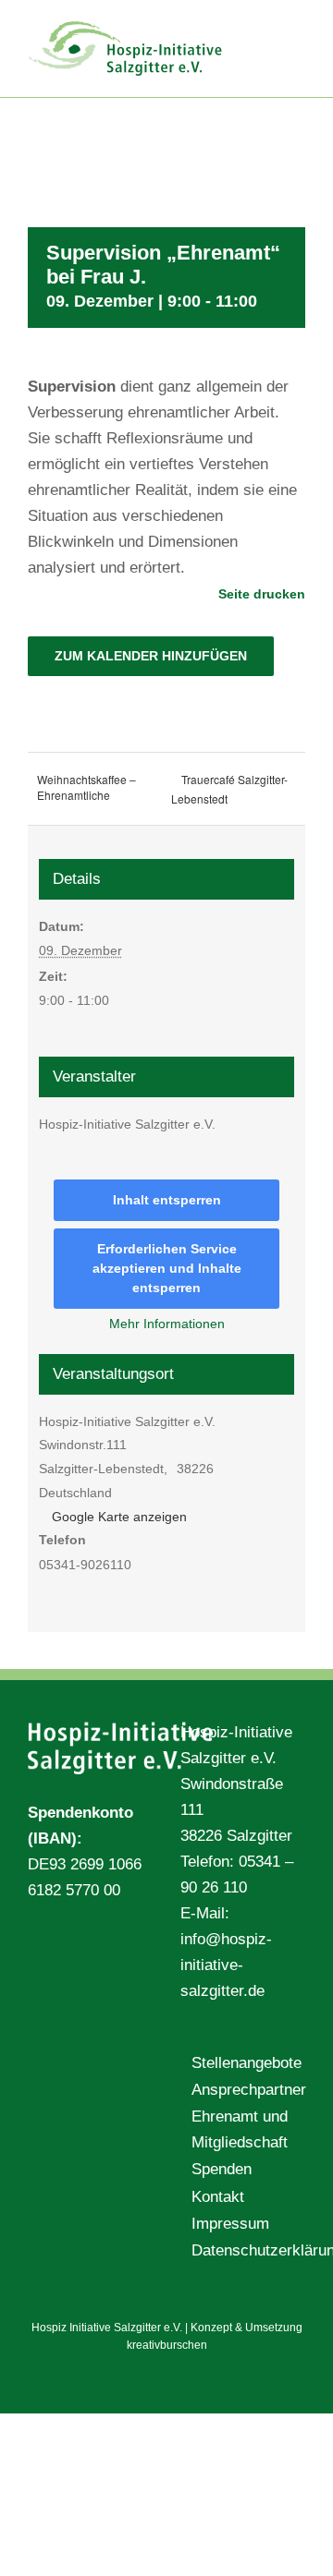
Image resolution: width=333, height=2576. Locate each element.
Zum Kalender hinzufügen (151, 656)
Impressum (230, 2224)
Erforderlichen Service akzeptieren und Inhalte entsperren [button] (167, 1268)
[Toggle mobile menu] (298, 28)
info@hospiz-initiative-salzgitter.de (226, 1965)
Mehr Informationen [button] (167, 1324)
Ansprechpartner (244, 2090)
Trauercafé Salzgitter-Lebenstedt (229, 789)
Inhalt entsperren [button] (167, 1200)
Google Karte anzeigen (119, 1517)
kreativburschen (167, 2345)
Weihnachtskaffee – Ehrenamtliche (86, 787)
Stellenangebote (244, 2063)
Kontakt (218, 2197)
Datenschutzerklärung (244, 2250)
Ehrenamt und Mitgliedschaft (240, 2129)
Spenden (222, 2169)
